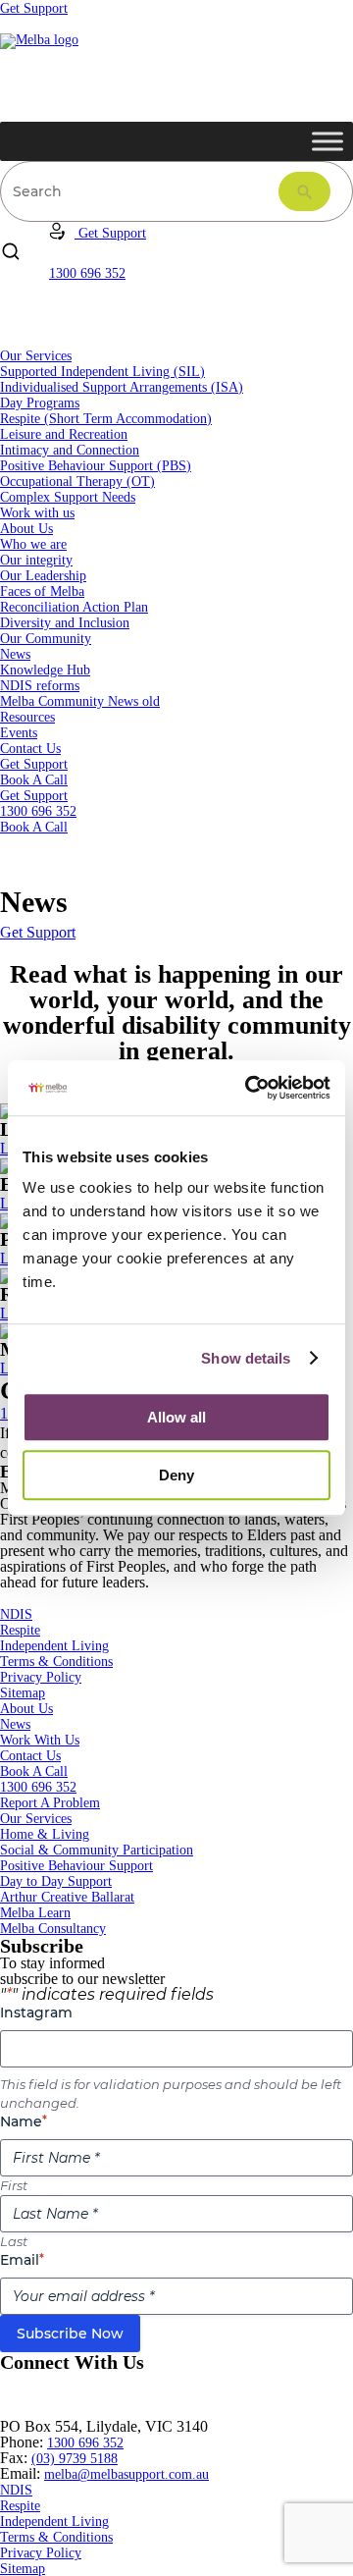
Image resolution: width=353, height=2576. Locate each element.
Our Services (36, 356)
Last (14, 2241)
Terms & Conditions (56, 1662)
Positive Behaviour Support (76, 1866)
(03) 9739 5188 (75, 2459)
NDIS (16, 1614)
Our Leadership (43, 576)
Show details (246, 1358)
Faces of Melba (42, 591)
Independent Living (54, 1646)
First (14, 2185)
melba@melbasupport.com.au (126, 2474)
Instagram (36, 2012)
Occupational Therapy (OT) (77, 482)
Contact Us (30, 749)
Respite (20, 1630)
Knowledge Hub (45, 670)
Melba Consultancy (53, 1929)
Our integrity (36, 560)
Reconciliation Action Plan (74, 607)
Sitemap (23, 1693)
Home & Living (45, 1834)
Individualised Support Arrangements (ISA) (122, 387)
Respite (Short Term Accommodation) (106, 419)
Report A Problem (50, 1803)
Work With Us (40, 1740)
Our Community (46, 639)
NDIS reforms (40, 686)
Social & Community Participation (97, 1850)
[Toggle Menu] (328, 141)
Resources (27, 717)
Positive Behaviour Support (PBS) (96, 466)
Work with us (37, 513)
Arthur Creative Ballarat (67, 1897)
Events (19, 733)
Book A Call (34, 780)
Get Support (34, 8)
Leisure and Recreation (64, 434)
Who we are (33, 544)
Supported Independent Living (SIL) (102, 372)
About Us (26, 529)
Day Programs (40, 403)
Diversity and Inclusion (65, 623)
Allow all (176, 1417)
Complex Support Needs (68, 497)
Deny (176, 1475)
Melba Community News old (80, 701)
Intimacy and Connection (70, 450)
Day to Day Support (56, 1881)
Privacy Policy (41, 1677)
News (15, 654)
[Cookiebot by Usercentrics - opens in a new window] (249, 1088)
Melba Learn (35, 1913)
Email (22, 2260)
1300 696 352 (38, 1787)
